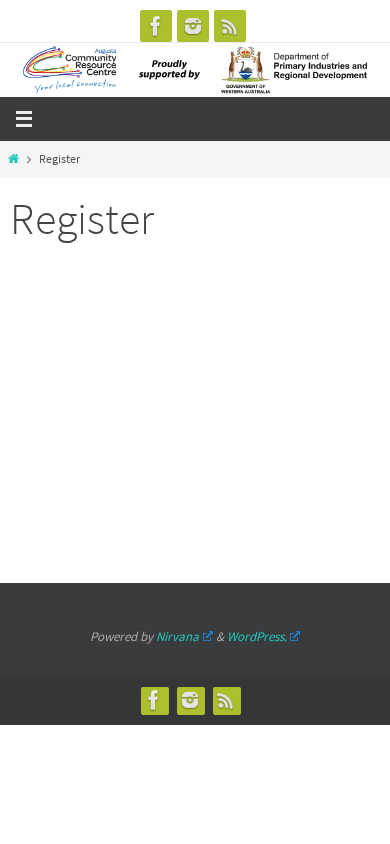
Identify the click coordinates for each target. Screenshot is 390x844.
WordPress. (257, 636)
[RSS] (230, 26)
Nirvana (177, 636)
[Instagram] (193, 26)
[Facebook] (156, 26)
